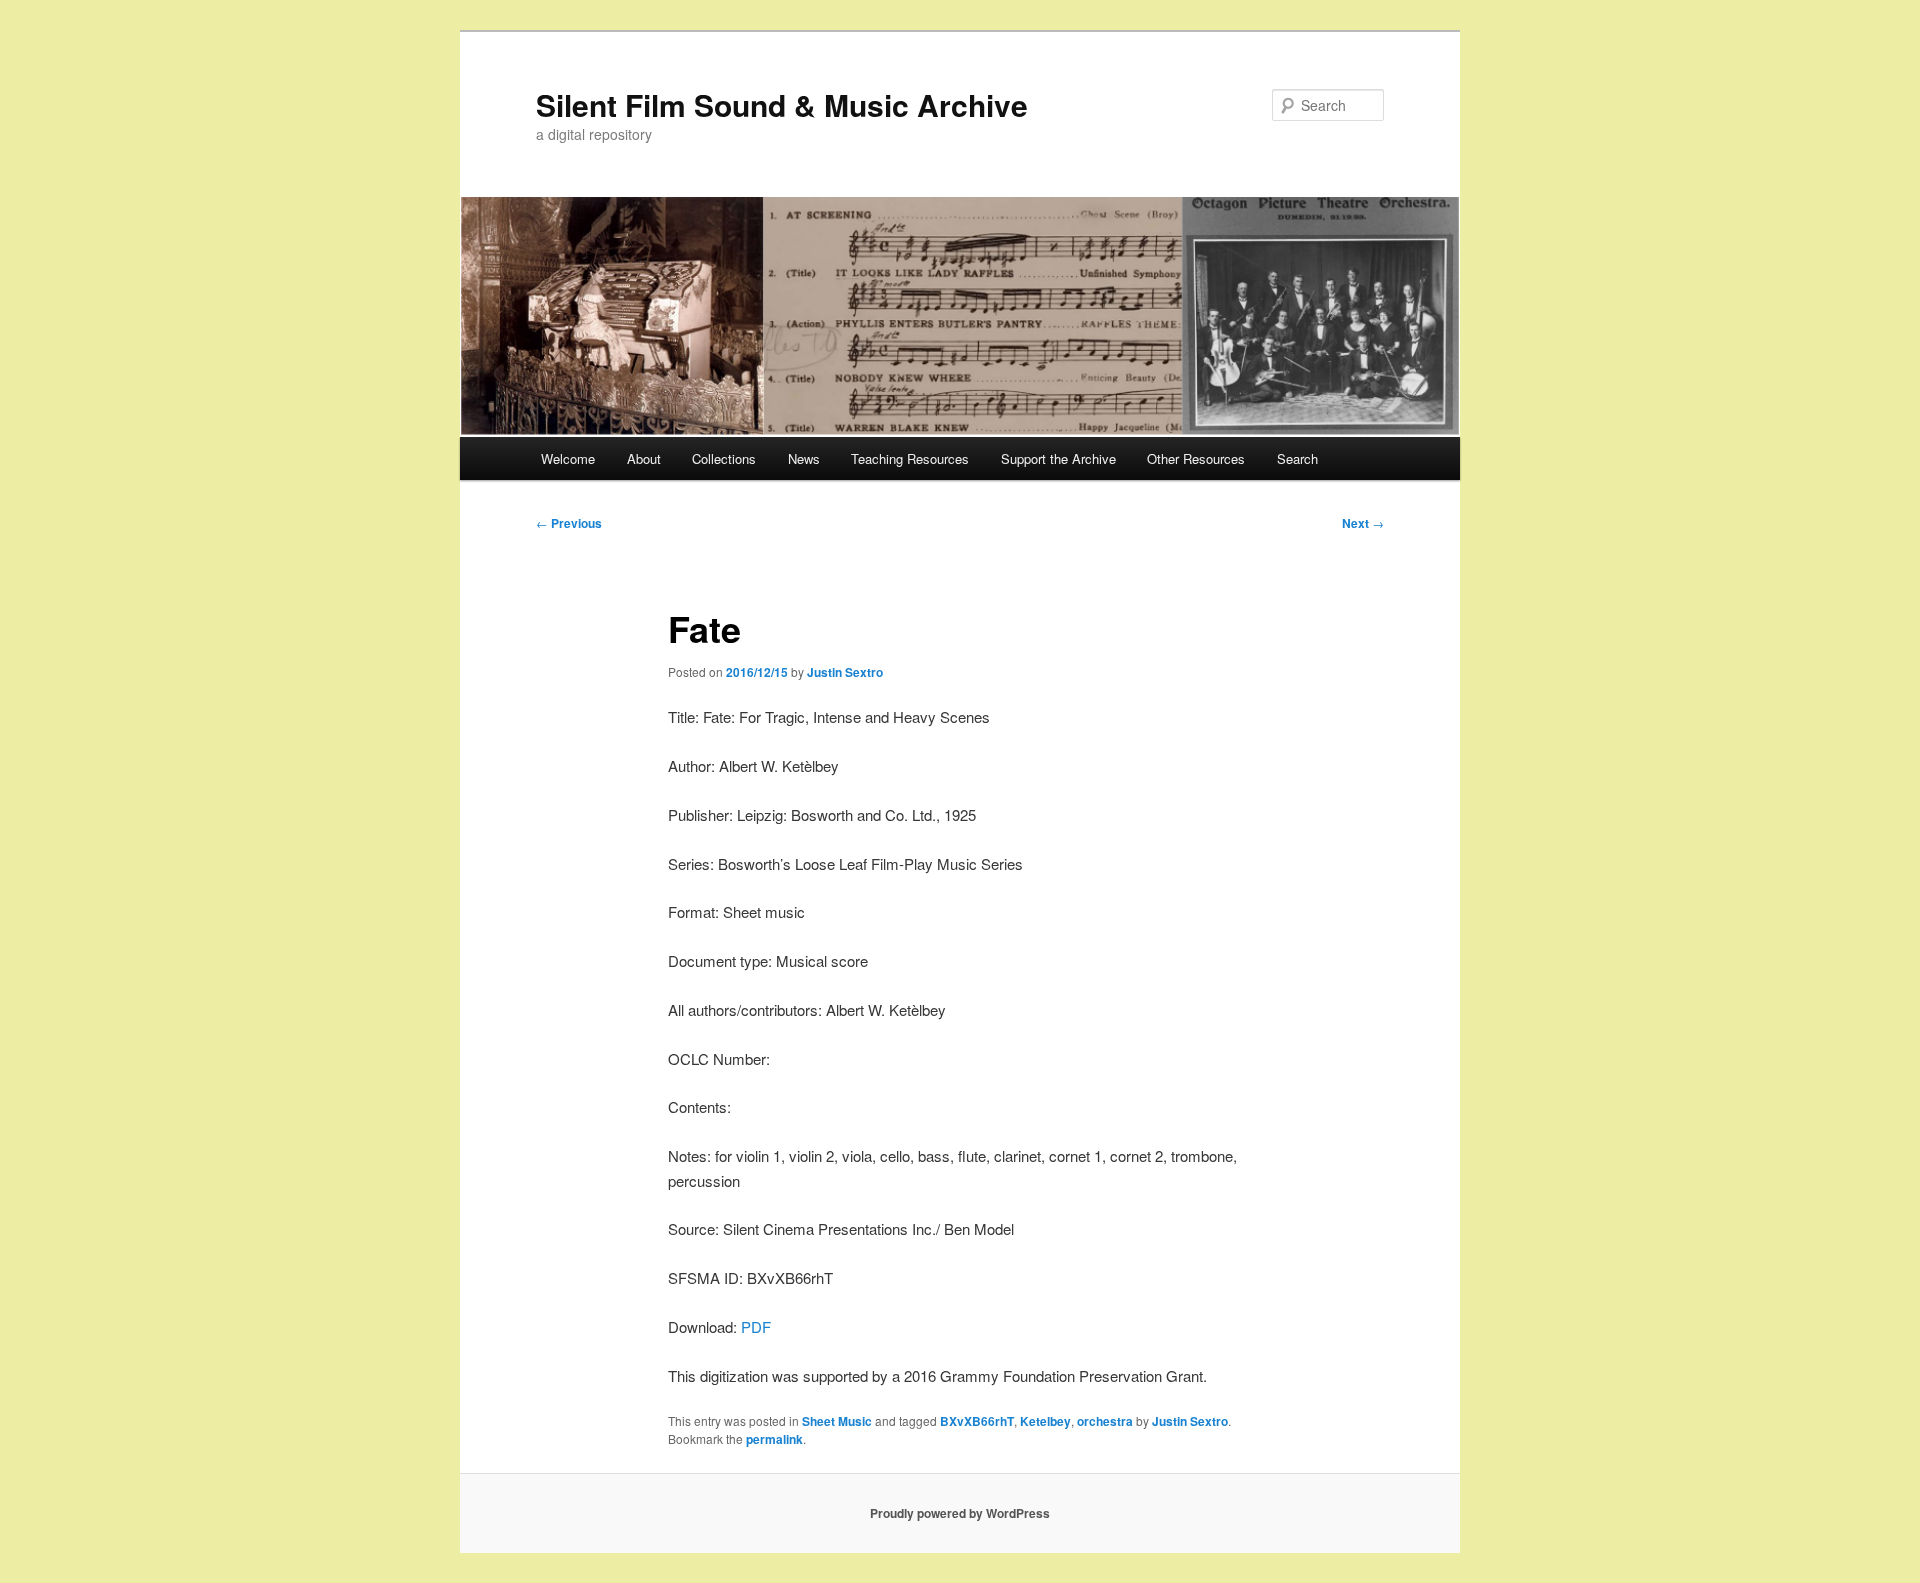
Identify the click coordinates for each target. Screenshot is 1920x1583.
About (644, 458)
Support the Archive (1058, 458)
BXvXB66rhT (977, 1421)
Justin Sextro (845, 672)
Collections (724, 458)
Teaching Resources (910, 458)
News (804, 458)
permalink (774, 1439)
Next (1363, 523)
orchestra (1105, 1421)
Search (1297, 458)
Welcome (568, 458)
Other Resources (1196, 458)
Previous (569, 523)
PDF (756, 1326)
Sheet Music (837, 1421)
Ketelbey (1045, 1421)
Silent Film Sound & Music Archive (782, 104)
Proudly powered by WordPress (960, 1513)
